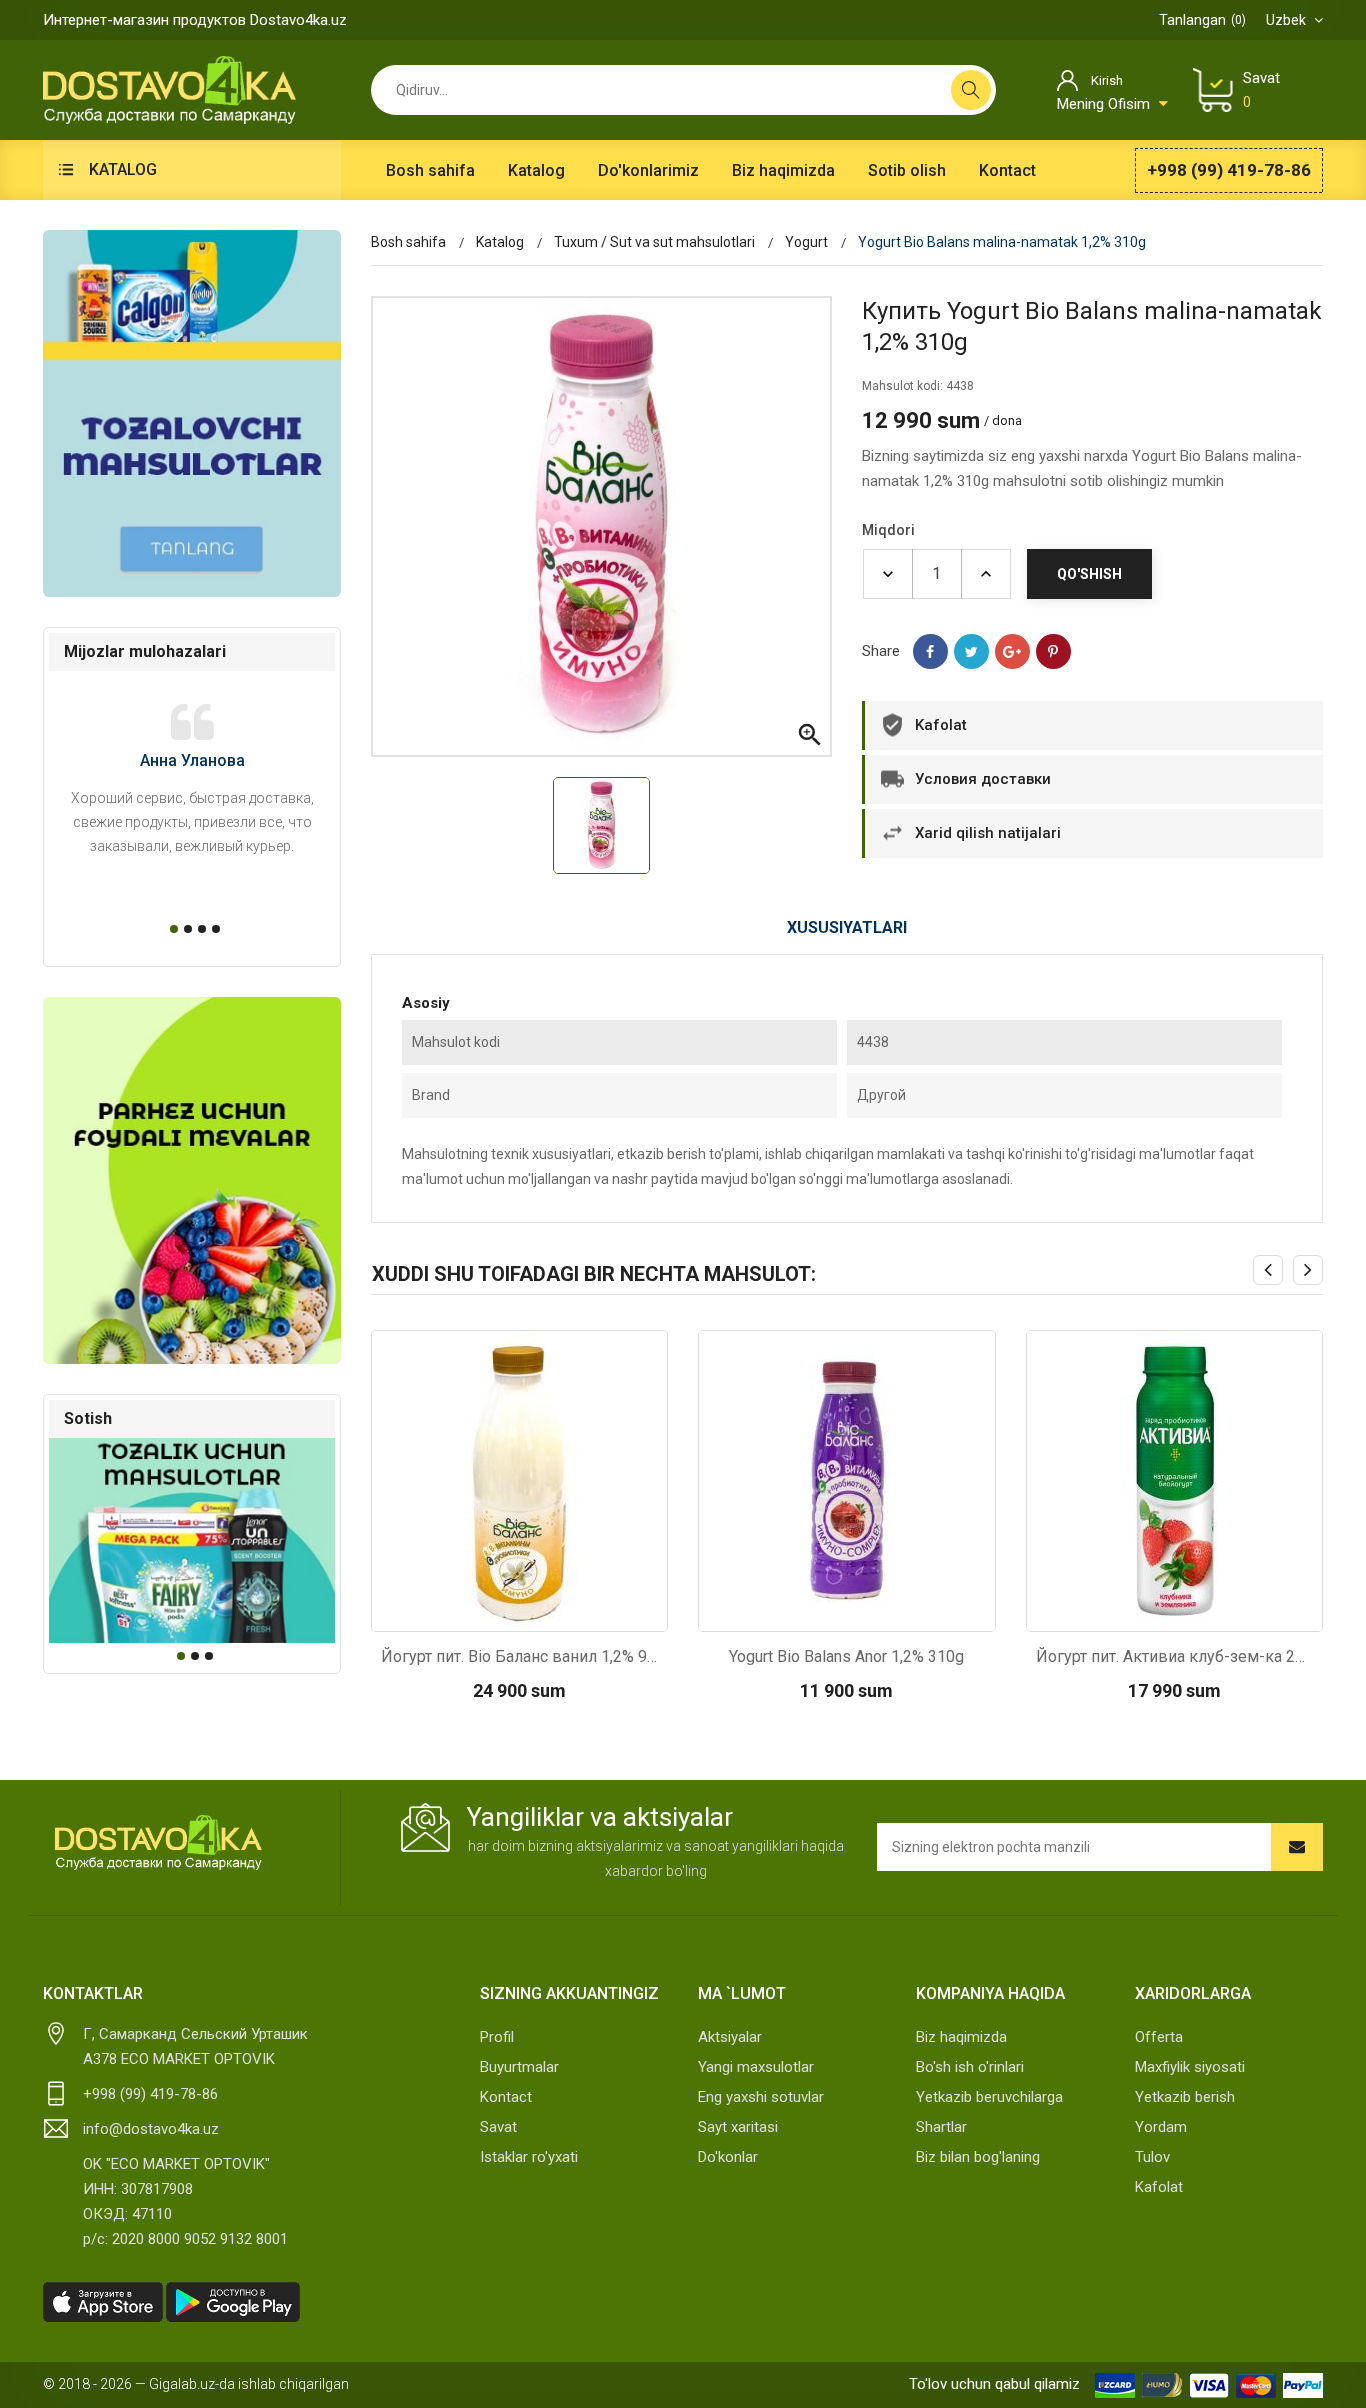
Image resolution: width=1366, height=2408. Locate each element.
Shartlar (941, 2127)
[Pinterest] (1053, 651)
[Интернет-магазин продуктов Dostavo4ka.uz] (169, 89)
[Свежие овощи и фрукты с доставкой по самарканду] (192, 1180)
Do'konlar (728, 2157)
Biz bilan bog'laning (978, 2157)
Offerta (1159, 2037)
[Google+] (1012, 651)
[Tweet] (971, 651)
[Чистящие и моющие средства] (192, 413)
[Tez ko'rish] (466, 1611)
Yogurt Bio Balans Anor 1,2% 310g (846, 1656)
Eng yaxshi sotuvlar (761, 2097)
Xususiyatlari (847, 927)
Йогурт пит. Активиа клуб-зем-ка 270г (1175, 1656)
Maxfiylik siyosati (1190, 2067)
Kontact (506, 2097)
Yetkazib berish (1185, 2097)
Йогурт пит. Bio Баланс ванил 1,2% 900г (520, 1656)
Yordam (1161, 2127)
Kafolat (1159, 2187)
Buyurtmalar (519, 2067)
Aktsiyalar (730, 2037)
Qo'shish (1089, 574)
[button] (171, 929)
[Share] (930, 651)
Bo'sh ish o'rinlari (970, 2067)
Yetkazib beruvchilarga (989, 2097)
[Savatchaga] (519, 1611)
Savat (498, 2127)
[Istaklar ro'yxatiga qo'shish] (572, 1611)
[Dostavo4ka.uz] (158, 1843)
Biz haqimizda (961, 2037)
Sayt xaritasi (738, 2127)
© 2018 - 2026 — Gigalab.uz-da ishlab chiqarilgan (196, 2384)
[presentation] (1268, 1270)
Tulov (1152, 2157)
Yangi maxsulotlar (756, 2067)
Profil (497, 2037)
